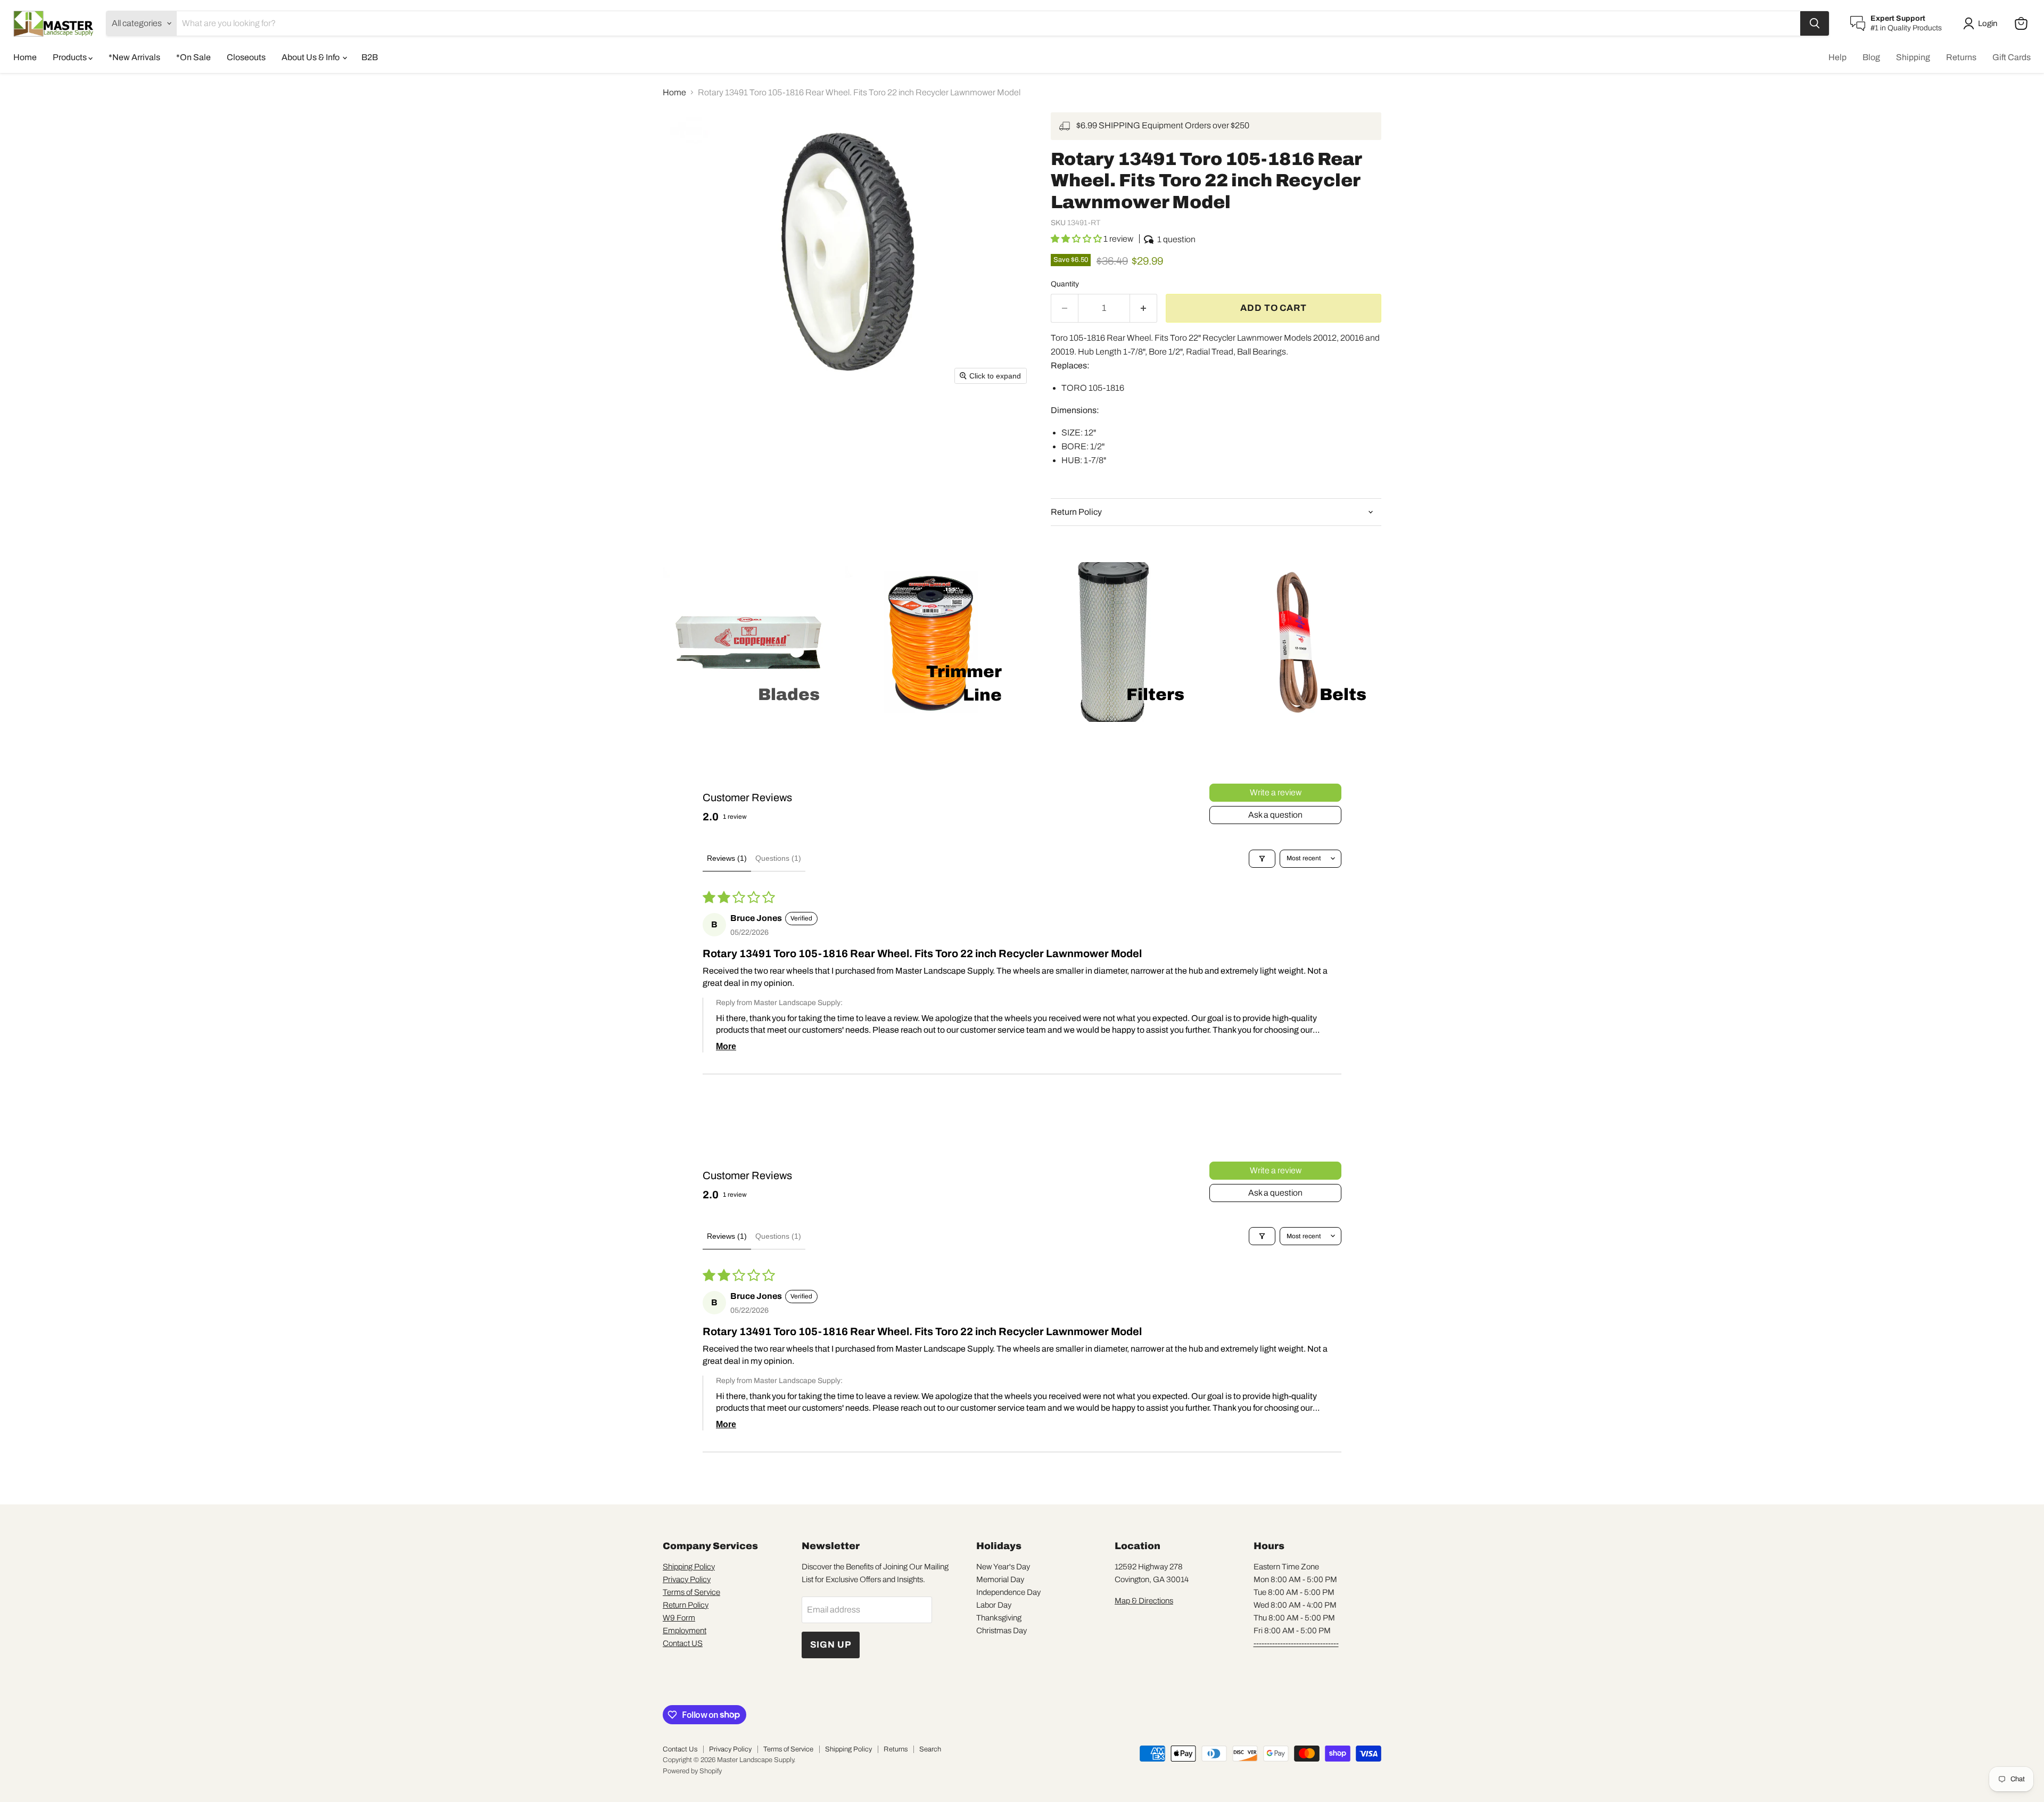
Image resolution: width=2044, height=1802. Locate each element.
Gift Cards (2012, 57)
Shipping (1913, 57)
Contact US (683, 1643)
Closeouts (246, 57)
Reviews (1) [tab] (727, 858)
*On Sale (193, 57)
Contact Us (680, 1749)
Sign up (831, 1645)
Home (25, 57)
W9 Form (679, 1618)
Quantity (1065, 284)
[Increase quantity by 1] (1144, 308)
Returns (1961, 57)
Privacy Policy (687, 1579)
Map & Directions (1144, 1601)
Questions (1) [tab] (778, 858)
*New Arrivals (134, 57)
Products (71, 57)
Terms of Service (691, 1592)
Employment (685, 1631)
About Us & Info (311, 57)
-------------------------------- (1296, 1643)
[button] (1982, 23)
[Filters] (1262, 859)
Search (930, 1749)
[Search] (1815, 23)
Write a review (1276, 792)
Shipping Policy (689, 1567)
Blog (1871, 57)
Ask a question (1275, 815)
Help (1837, 57)
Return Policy (686, 1605)
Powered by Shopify (692, 1771)
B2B (370, 57)
